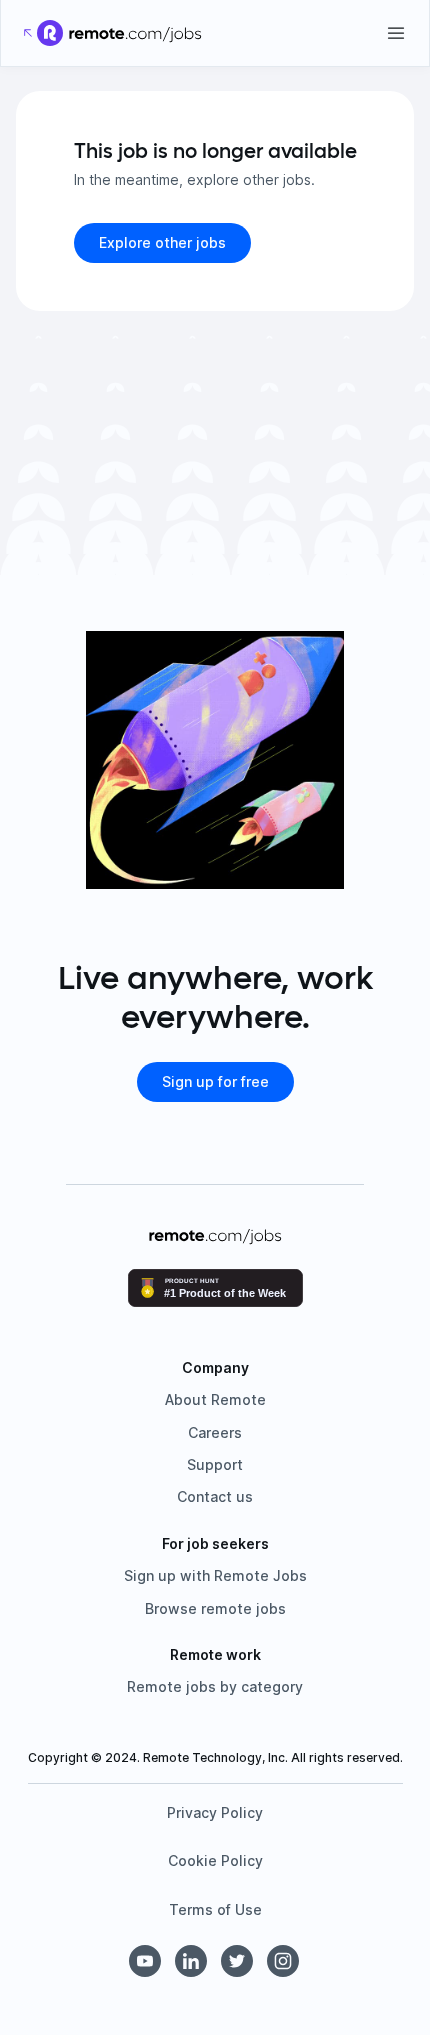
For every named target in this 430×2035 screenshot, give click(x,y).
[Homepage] (135, 33)
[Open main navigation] (396, 33)
